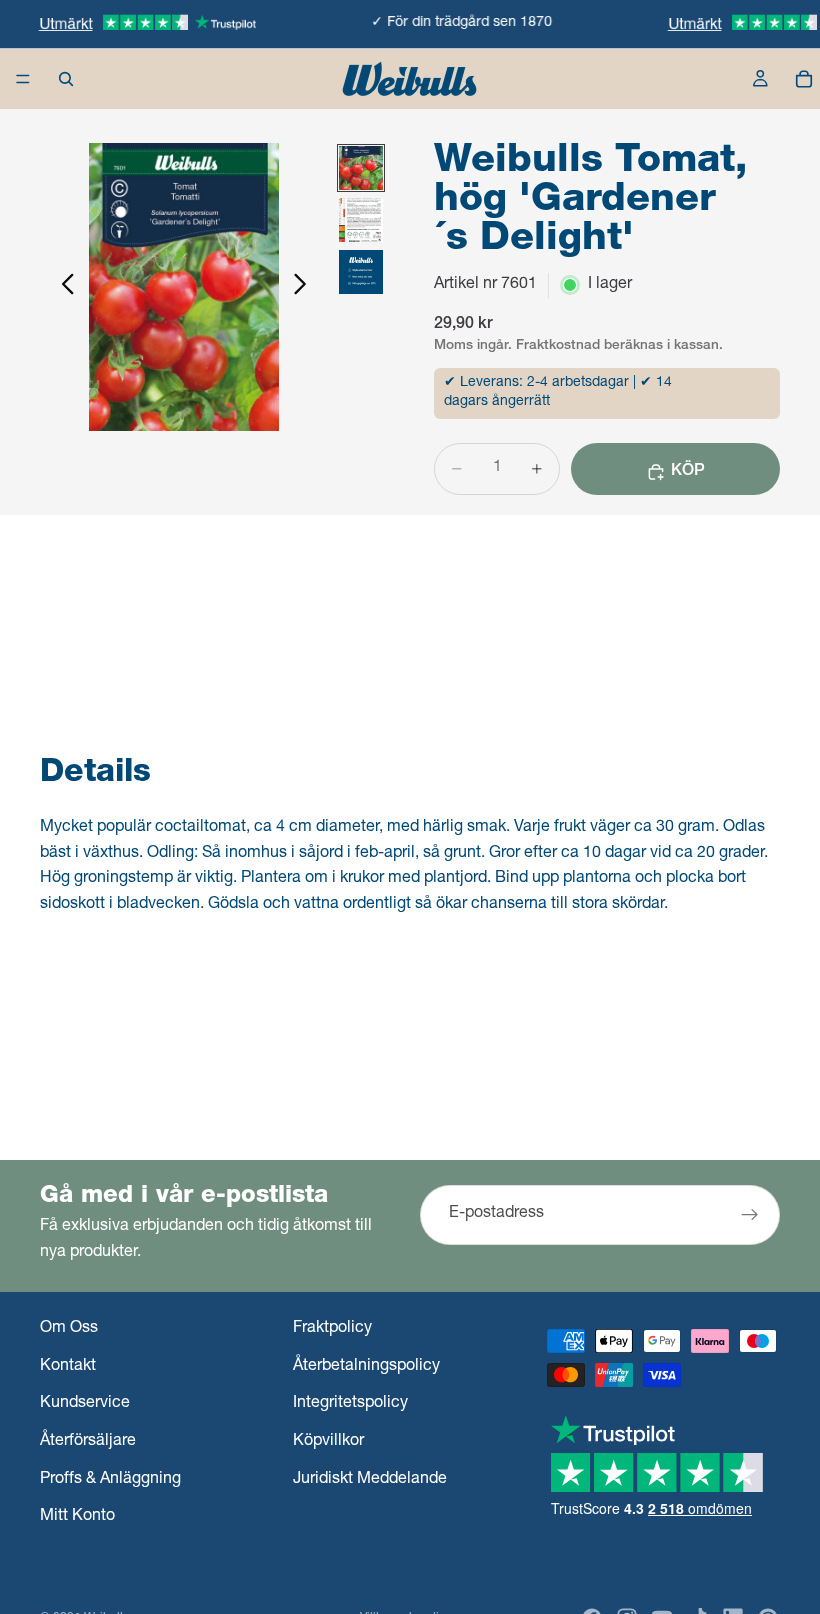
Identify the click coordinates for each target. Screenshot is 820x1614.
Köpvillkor (328, 1442)
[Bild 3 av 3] (361, 272)
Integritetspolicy (350, 1404)
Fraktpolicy (332, 1329)
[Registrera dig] (750, 1216)
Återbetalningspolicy (366, 1367)
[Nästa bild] (305, 287)
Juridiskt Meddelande (370, 1480)
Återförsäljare (88, 1442)
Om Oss (69, 1329)
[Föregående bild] (62, 287)
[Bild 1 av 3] (361, 168)
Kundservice (85, 1404)
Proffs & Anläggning (110, 1480)
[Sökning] (66, 79)
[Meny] (23, 79)
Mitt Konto (77, 1517)
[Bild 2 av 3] (361, 220)
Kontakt (68, 1367)
